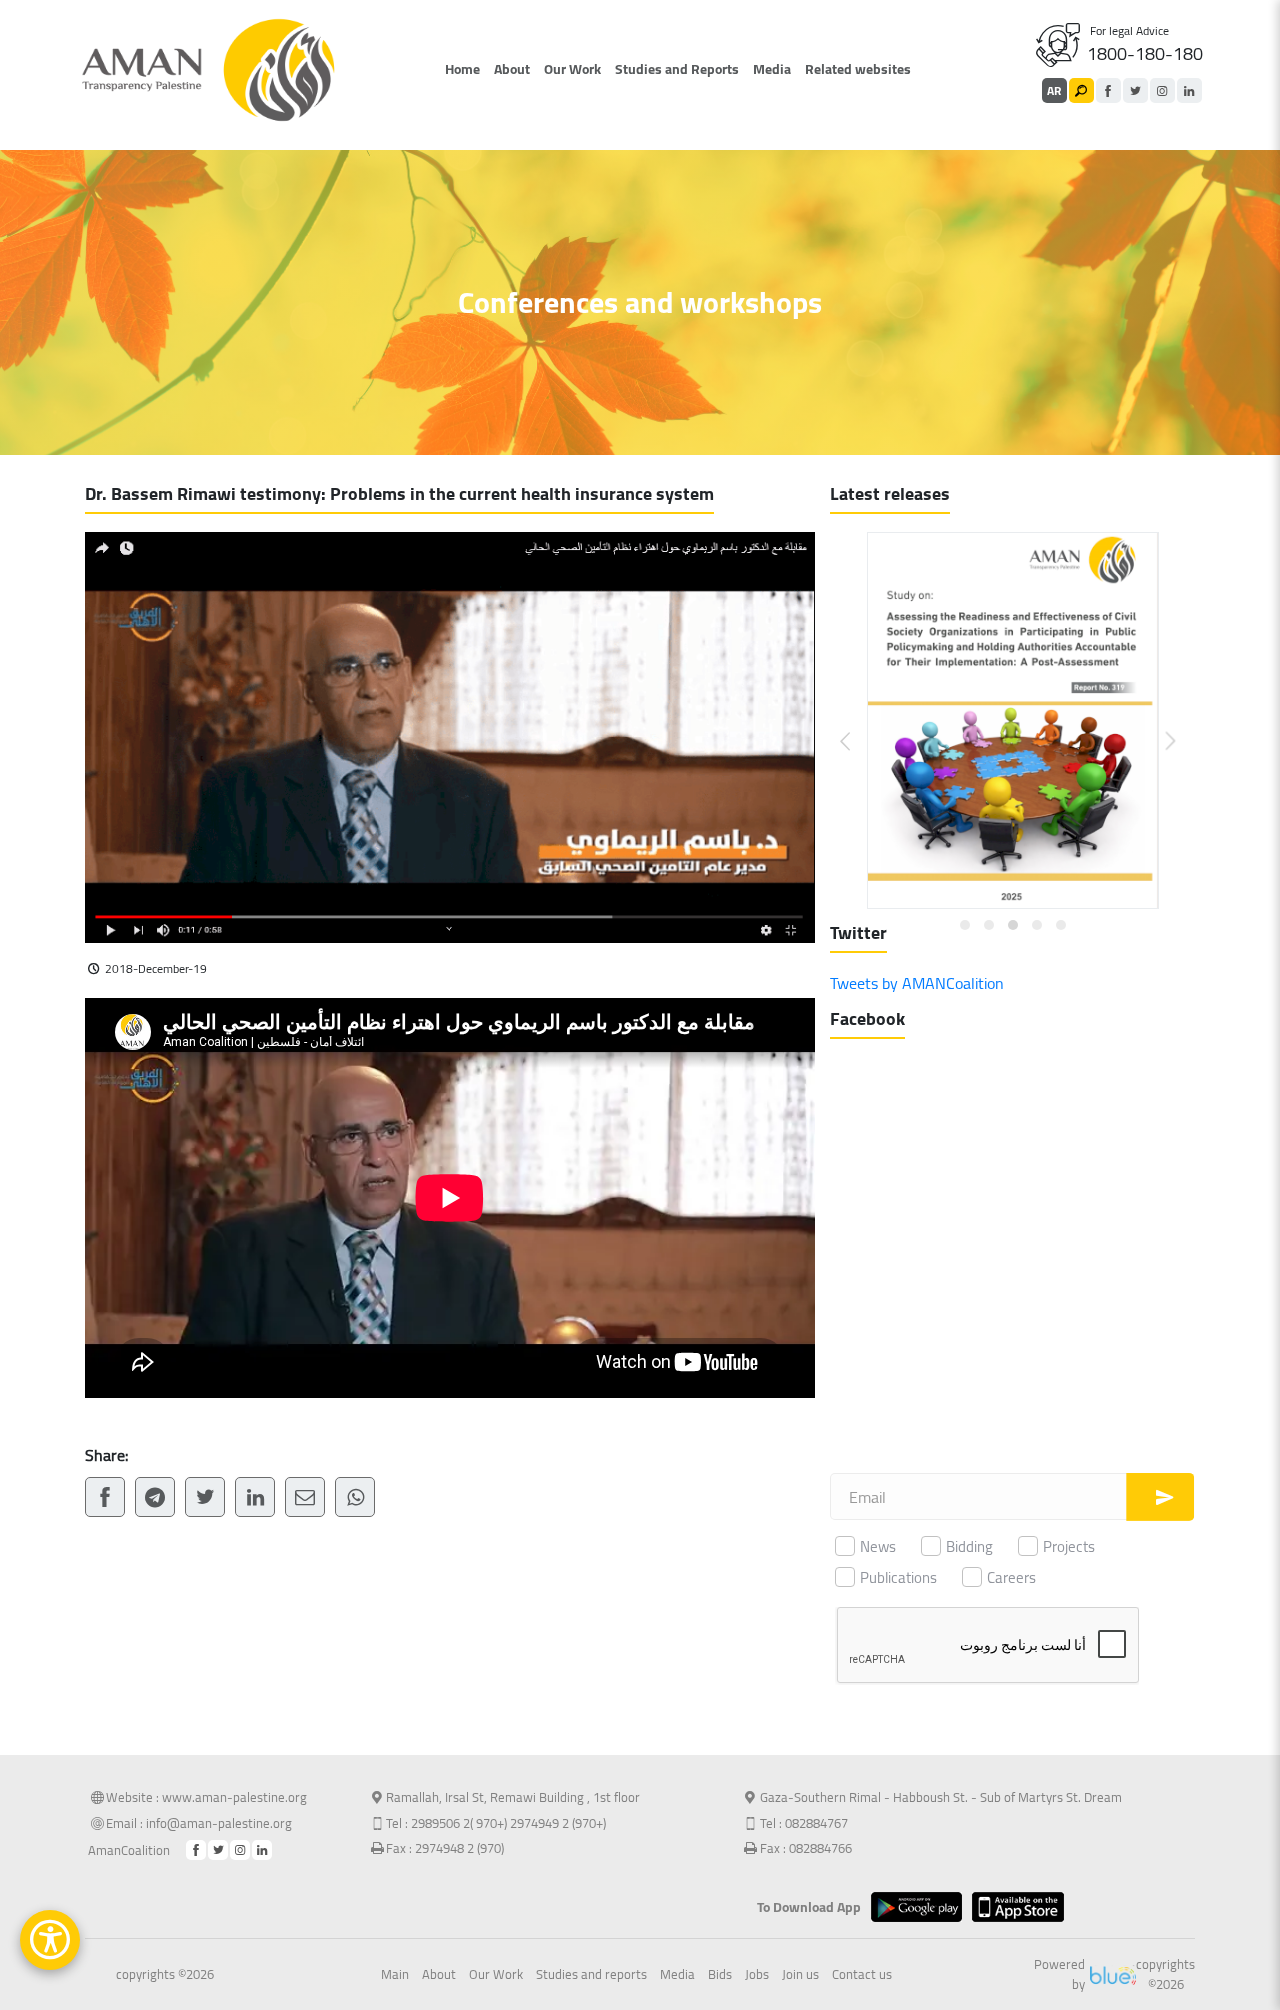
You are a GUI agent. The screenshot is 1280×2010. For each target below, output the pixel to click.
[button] (857, 725)
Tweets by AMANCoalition (917, 983)
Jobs (757, 1975)
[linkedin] (1189, 90)
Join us (800, 1975)
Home (462, 69)
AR (1054, 90)
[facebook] (1108, 90)
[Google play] (921, 1907)
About (512, 69)
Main (395, 1975)
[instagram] (1162, 90)
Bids (720, 1975)
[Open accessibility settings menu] (50, 1940)
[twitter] (1135, 90)
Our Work (572, 69)
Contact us (862, 1975)
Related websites (858, 69)
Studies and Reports (677, 69)
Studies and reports (591, 1975)
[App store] (1022, 1907)
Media (772, 69)
